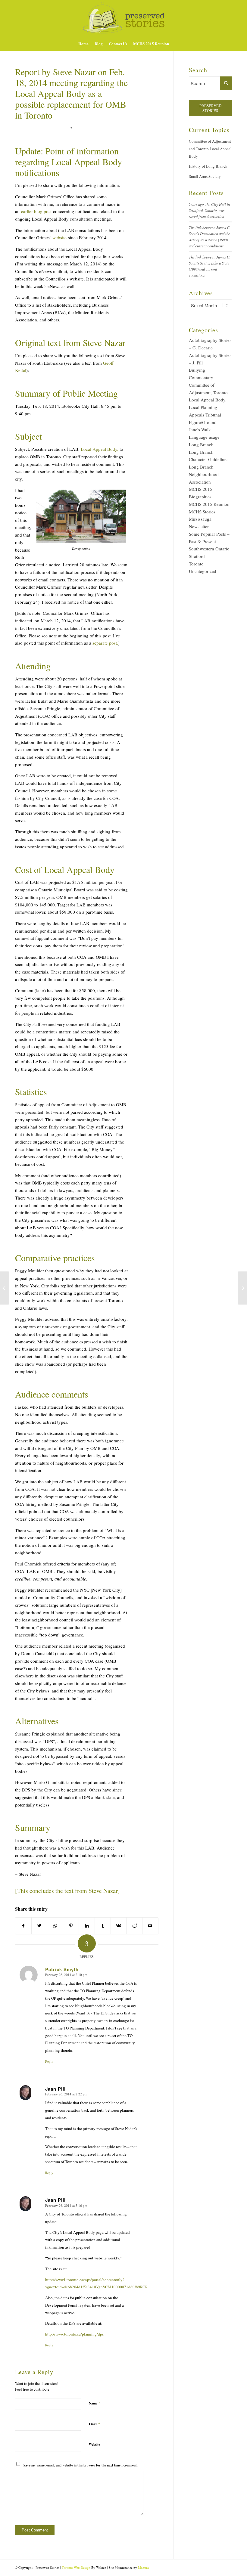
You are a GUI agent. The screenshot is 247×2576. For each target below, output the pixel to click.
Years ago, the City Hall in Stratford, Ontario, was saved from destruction (209, 210)
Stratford (197, 556)
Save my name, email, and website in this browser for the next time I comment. (81, 2465)
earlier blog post (36, 211)
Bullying (197, 370)
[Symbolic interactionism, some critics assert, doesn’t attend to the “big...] (5, 1288)
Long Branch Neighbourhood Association (204, 474)
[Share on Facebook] (23, 1926)
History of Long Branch (208, 166)
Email (95, 2424)
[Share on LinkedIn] (87, 1926)
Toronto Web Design (76, 2567)
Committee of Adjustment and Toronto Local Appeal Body (210, 149)
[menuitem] (83, 44)
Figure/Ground (203, 422)
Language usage (204, 437)
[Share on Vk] (119, 1926)
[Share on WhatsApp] (55, 1926)
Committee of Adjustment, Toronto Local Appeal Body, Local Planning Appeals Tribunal (208, 400)
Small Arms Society (205, 176)
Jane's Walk (200, 429)
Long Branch (201, 444)
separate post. (105, 643)
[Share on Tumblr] (103, 1926)
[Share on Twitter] (39, 1926)
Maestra (143, 2567)
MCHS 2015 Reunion (209, 504)
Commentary (201, 377)
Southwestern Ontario (209, 549)
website (59, 237)
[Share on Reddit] (134, 1926)
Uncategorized (203, 571)
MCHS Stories (202, 512)
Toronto (196, 564)
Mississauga (200, 519)
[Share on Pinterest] (71, 1926)
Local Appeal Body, (100, 449)
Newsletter (199, 526)
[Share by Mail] (150, 1926)
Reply (49, 2061)
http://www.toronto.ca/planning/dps (74, 2334)
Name (95, 2403)
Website (94, 2444)
